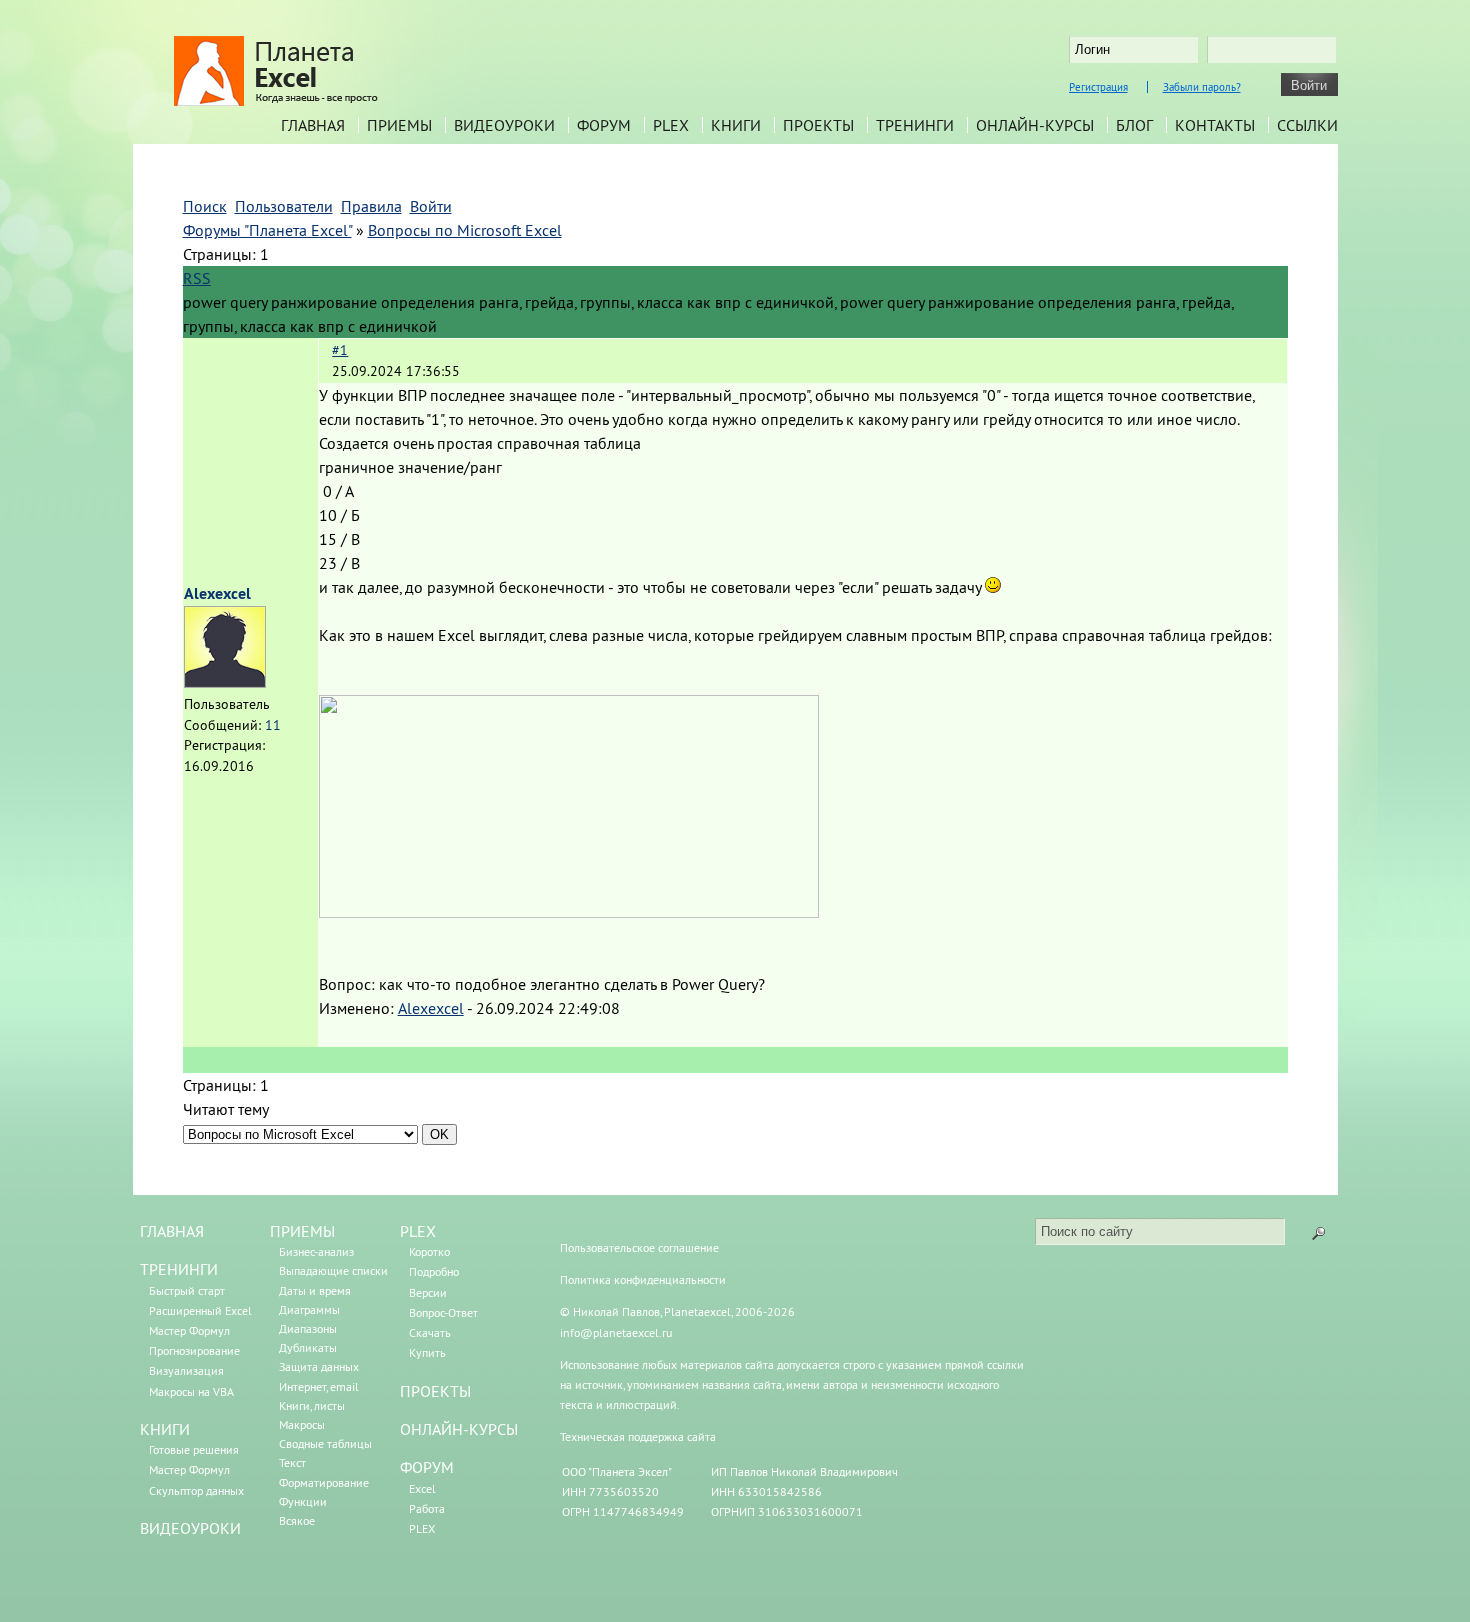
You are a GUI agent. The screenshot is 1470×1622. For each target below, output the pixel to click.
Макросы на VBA (191, 1391)
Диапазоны (308, 1328)
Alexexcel (217, 593)
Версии (428, 1292)
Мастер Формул (189, 1330)
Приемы (399, 125)
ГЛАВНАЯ (172, 1231)
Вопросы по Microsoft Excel (465, 230)
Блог (1134, 125)
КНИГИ (165, 1429)
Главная (313, 125)
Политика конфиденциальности (643, 1279)
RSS (197, 278)
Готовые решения (194, 1449)
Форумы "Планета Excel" (267, 230)
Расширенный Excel (200, 1310)
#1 (340, 350)
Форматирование (324, 1482)
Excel (422, 1488)
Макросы (302, 1424)
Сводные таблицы (325, 1443)
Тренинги (915, 125)
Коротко (429, 1251)
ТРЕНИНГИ (179, 1269)
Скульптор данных (196, 1490)
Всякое (297, 1520)
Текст (292, 1462)
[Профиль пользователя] (225, 682)
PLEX (671, 125)
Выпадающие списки (333, 1270)
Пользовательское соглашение (639, 1247)
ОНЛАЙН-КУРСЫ (459, 1429)
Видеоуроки (504, 125)
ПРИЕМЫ (302, 1231)
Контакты (1215, 125)
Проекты (818, 125)
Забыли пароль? (1202, 87)
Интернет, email (319, 1386)
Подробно (434, 1271)
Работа (427, 1508)
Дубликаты (308, 1347)
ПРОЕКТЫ (435, 1391)
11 (273, 725)
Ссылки (1307, 125)
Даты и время (315, 1290)
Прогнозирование (194, 1350)
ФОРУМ (427, 1467)
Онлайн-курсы (1035, 125)
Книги (736, 125)
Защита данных (319, 1366)
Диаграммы (309, 1309)
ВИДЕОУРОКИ (190, 1528)
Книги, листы (312, 1405)
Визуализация (186, 1370)
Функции (303, 1501)
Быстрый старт (187, 1290)
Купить (427, 1352)
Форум (604, 125)
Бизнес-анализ (316, 1251)
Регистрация (1098, 87)
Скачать (430, 1332)
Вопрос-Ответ (443, 1312)
